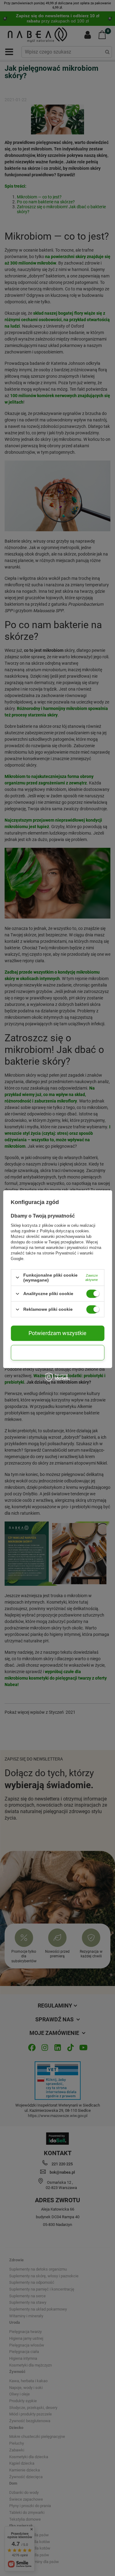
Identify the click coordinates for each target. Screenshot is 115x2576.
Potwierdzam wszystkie (57, 1333)
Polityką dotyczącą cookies (64, 1231)
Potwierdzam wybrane (57, 1352)
